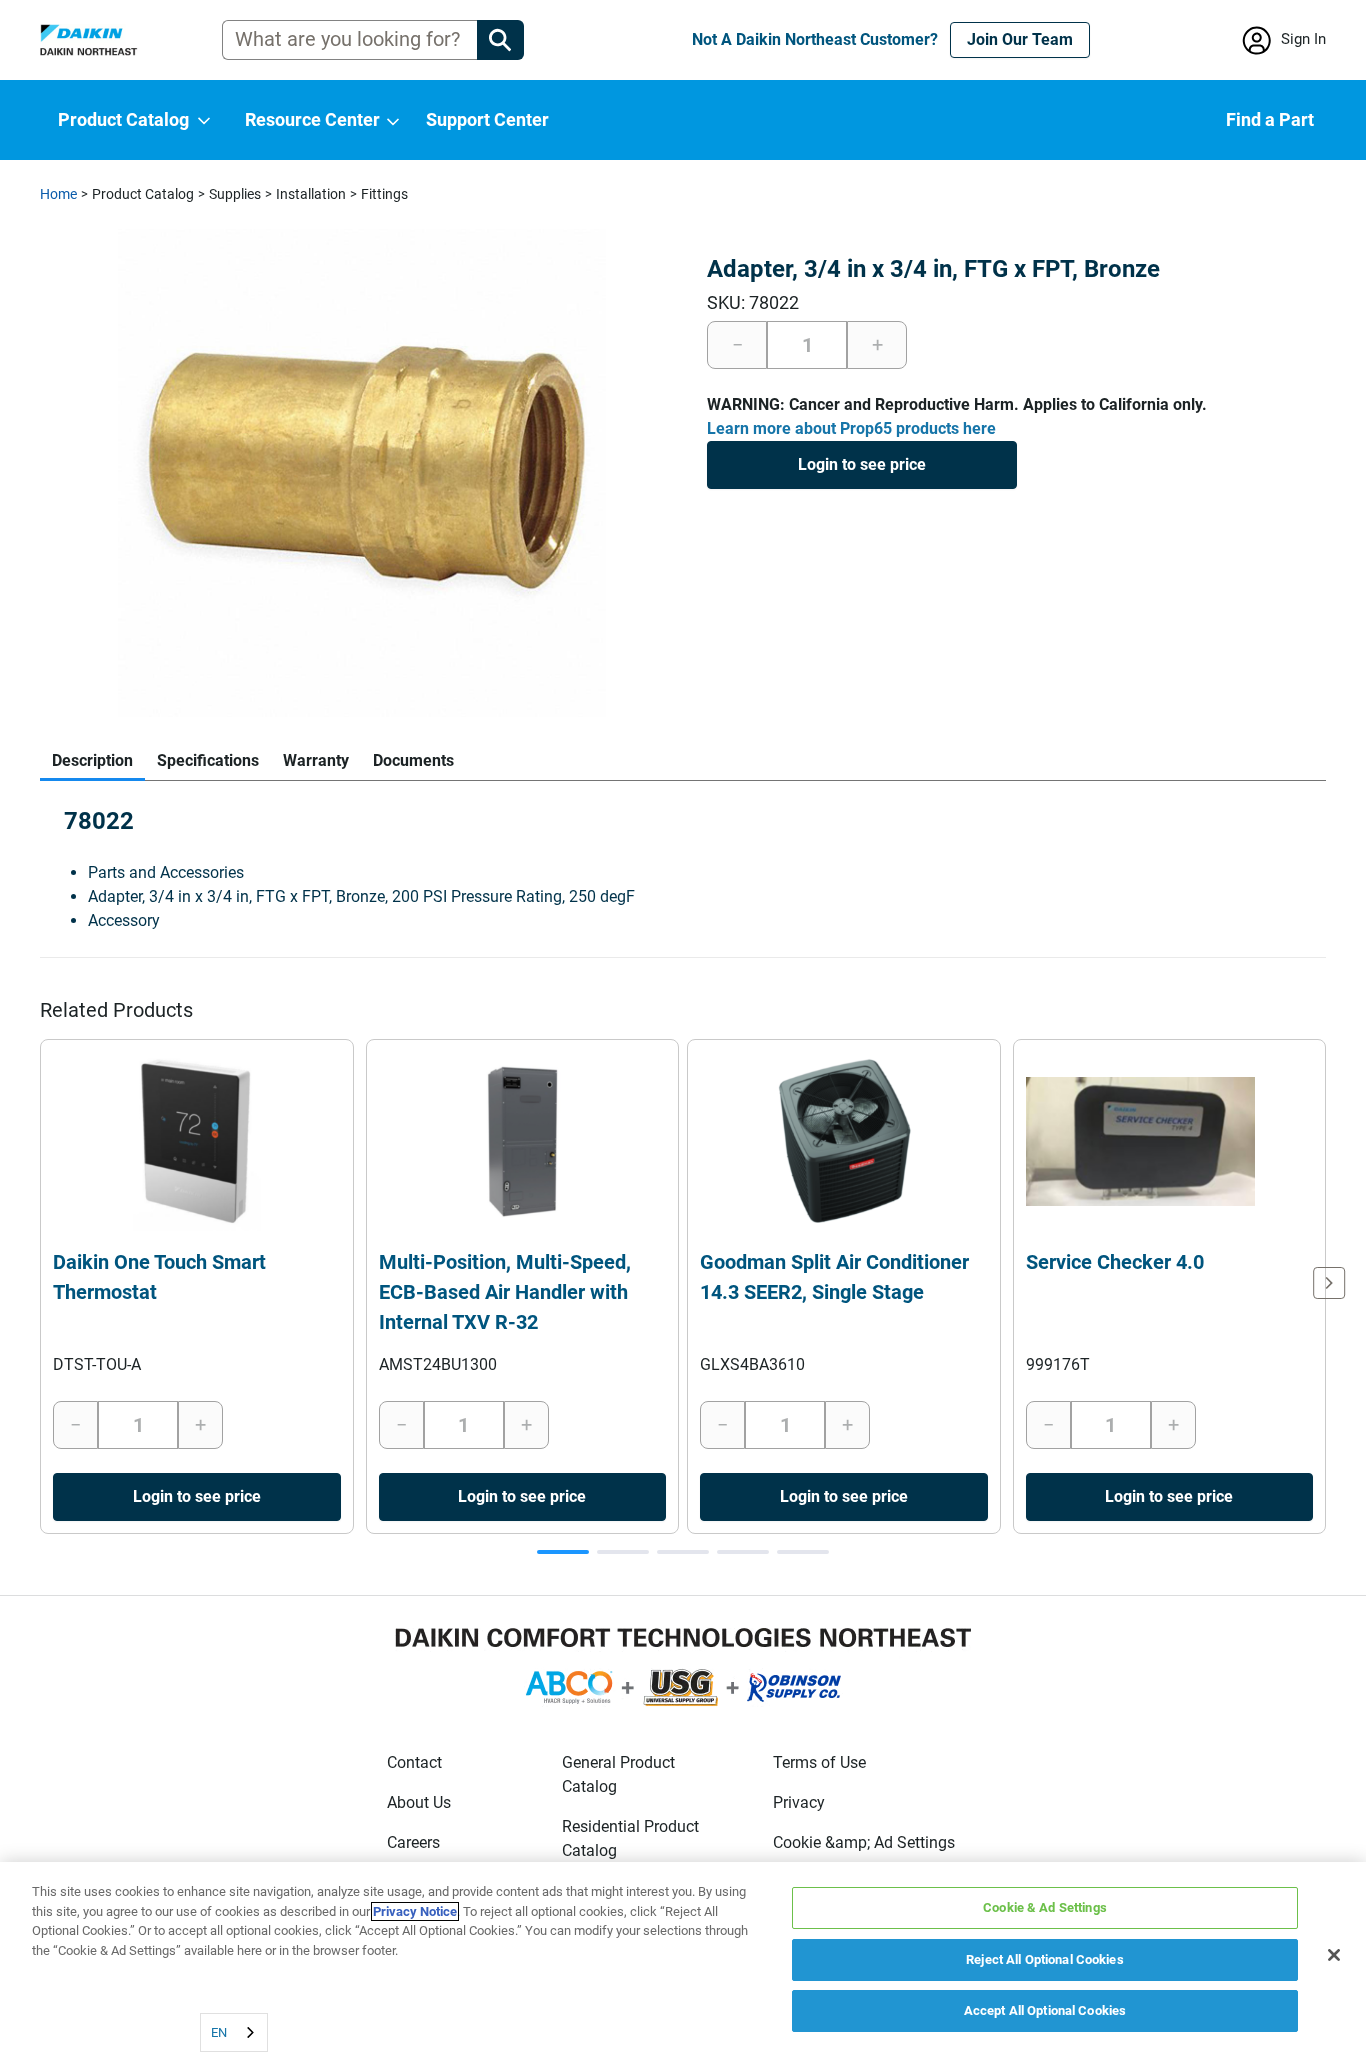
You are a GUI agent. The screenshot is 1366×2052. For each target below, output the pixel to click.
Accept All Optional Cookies (1045, 2010)
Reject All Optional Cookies (1045, 1959)
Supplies (235, 194)
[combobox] (234, 2032)
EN (219, 2032)
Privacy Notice (415, 1911)
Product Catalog (143, 194)
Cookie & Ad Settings (1045, 1907)
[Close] (1334, 1955)
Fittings (384, 194)
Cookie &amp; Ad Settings (864, 1842)
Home (58, 194)
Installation (311, 194)
